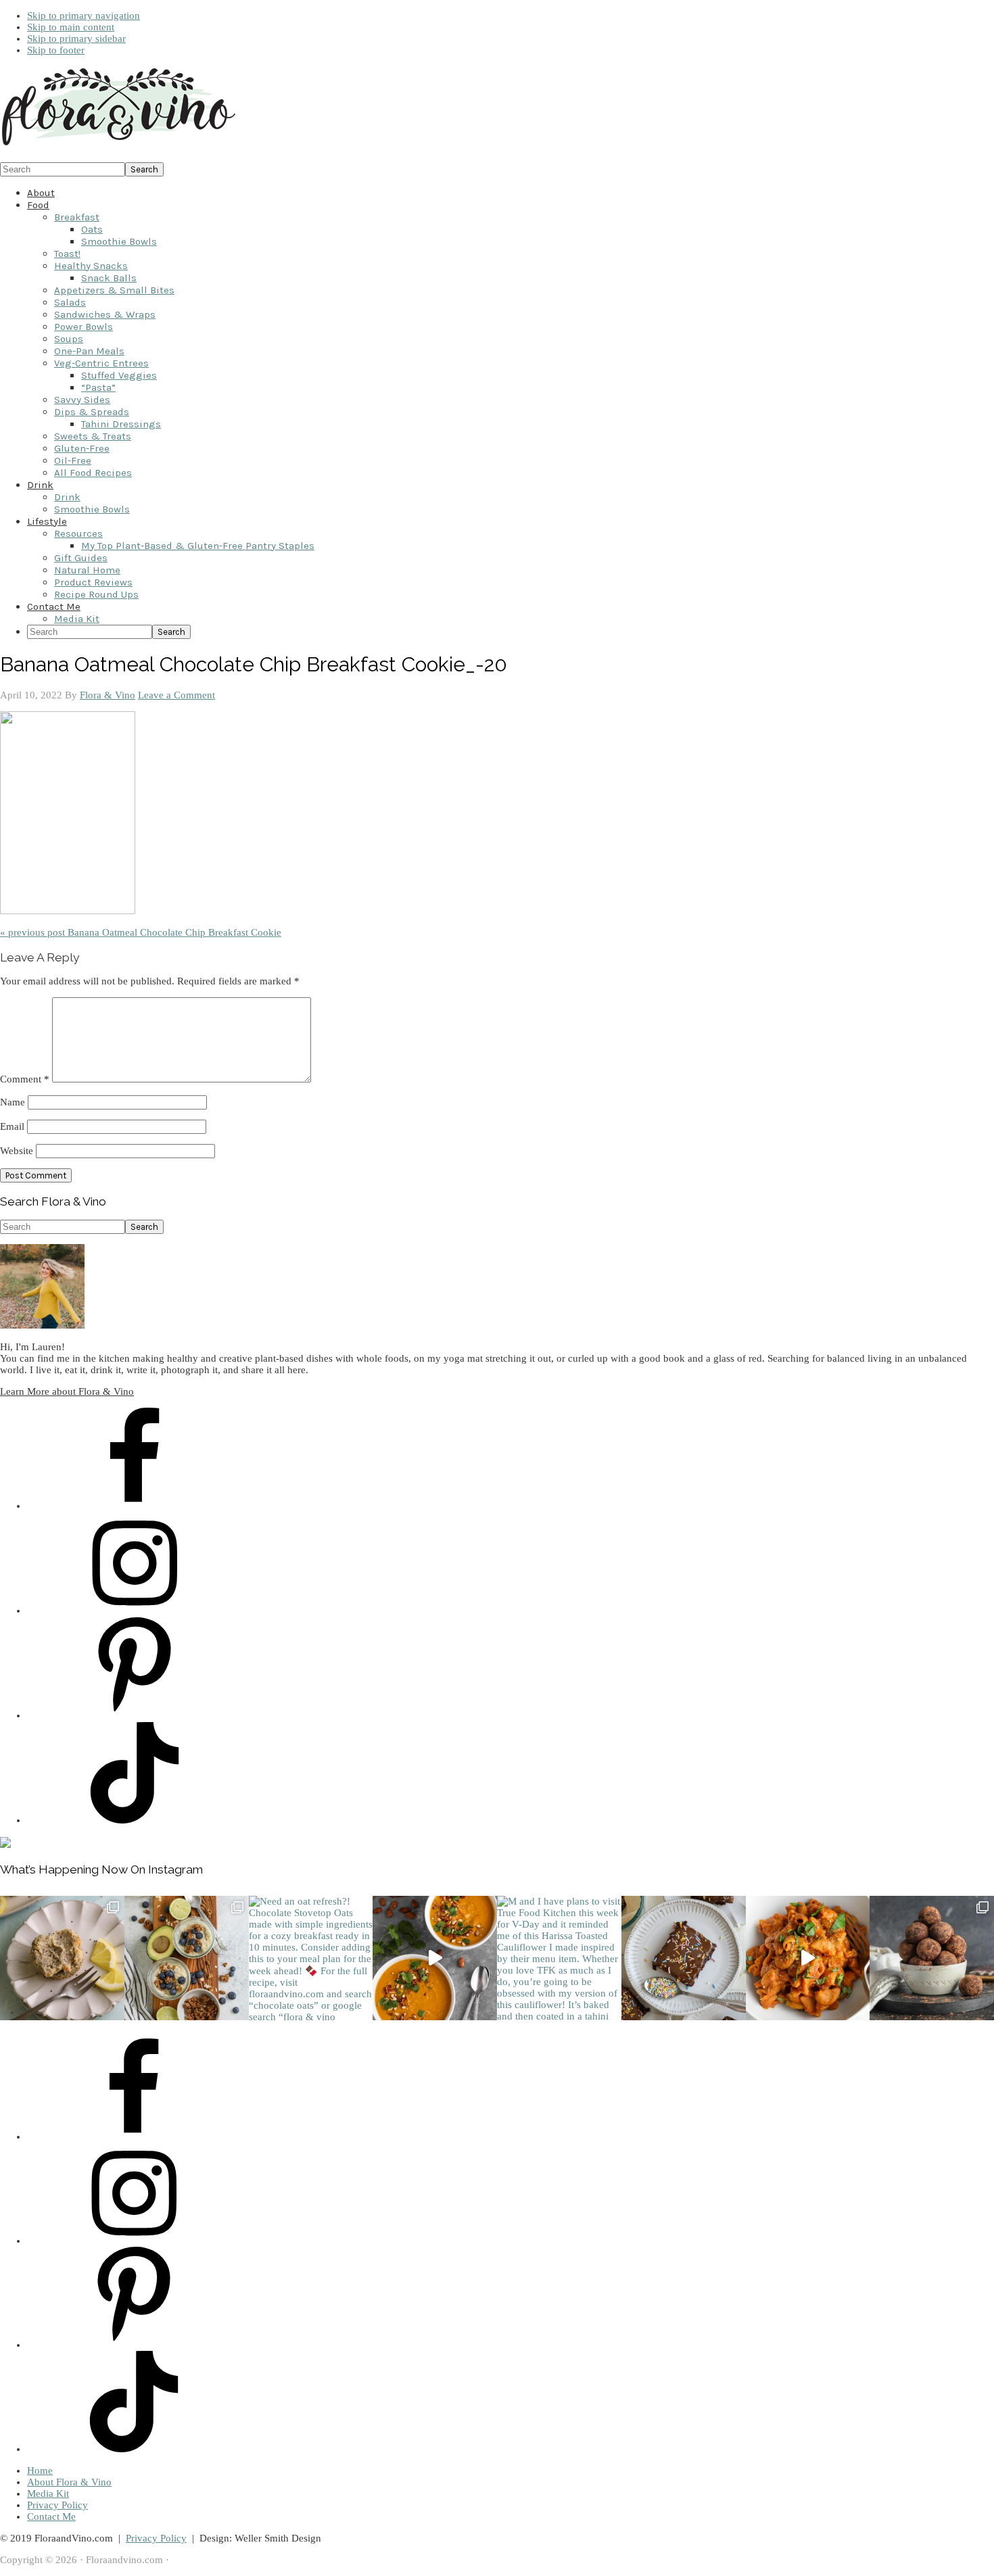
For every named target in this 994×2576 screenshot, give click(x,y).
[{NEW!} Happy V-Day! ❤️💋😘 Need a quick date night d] (808, 1958)
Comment (25, 1079)
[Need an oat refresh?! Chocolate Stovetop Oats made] (311, 1958)
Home (40, 2471)
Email (12, 1126)
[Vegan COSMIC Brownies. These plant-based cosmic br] (684, 1958)
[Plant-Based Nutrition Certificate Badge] (5, 1844)
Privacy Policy (57, 2505)
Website (17, 1151)
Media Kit (48, 2494)
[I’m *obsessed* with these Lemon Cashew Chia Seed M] (62, 1958)
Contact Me (51, 2517)
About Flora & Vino (69, 2482)
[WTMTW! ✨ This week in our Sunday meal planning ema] (187, 1958)
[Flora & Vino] (118, 146)
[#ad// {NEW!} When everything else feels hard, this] (435, 1958)
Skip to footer (56, 50)
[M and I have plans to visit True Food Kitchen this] (559, 1958)
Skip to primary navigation (84, 16)
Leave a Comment (176, 695)
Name (13, 1102)
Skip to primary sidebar (76, 39)
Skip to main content (71, 27)
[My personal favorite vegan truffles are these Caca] (932, 1958)
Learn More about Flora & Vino (67, 1391)
